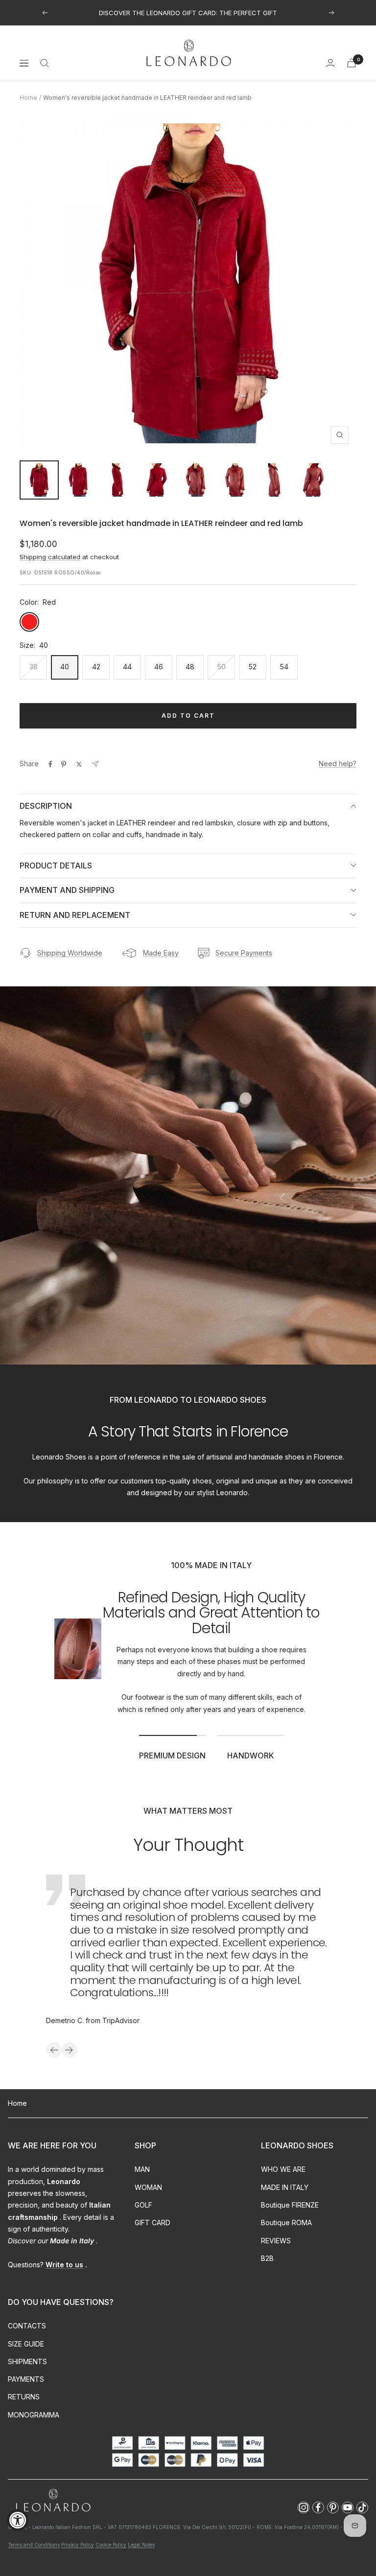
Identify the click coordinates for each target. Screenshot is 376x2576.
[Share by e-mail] (95, 764)
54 (284, 667)
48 (190, 667)
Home (28, 98)
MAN (142, 2169)
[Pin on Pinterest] (64, 764)
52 (253, 667)
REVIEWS (276, 2241)
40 (65, 667)
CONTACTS (27, 2326)
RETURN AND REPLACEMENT (75, 915)
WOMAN (148, 2187)
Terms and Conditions (34, 2545)
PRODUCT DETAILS (56, 866)
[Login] (330, 63)
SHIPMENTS (27, 2361)
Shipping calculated (50, 557)
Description (46, 806)
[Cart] (352, 63)
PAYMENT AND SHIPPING (67, 890)
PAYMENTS (26, 2379)
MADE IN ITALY (285, 2187)
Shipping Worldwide (70, 953)
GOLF (143, 2205)
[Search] (45, 63)
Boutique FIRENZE (290, 2205)
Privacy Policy (78, 2545)
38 (34, 667)
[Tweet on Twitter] (79, 764)
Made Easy (161, 953)
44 (127, 667)
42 (96, 667)
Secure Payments (244, 953)
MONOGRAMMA (34, 2415)
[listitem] (304, 2508)
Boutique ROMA (286, 2223)
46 (159, 667)
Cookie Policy (111, 2545)
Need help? (338, 764)
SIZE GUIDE (26, 2344)
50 (222, 667)
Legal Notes (141, 2545)
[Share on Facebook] (50, 764)
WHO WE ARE (283, 2169)
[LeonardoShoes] (53, 2501)
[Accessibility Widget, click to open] (18, 2520)
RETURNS (24, 2397)
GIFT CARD (153, 2223)
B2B (267, 2258)
